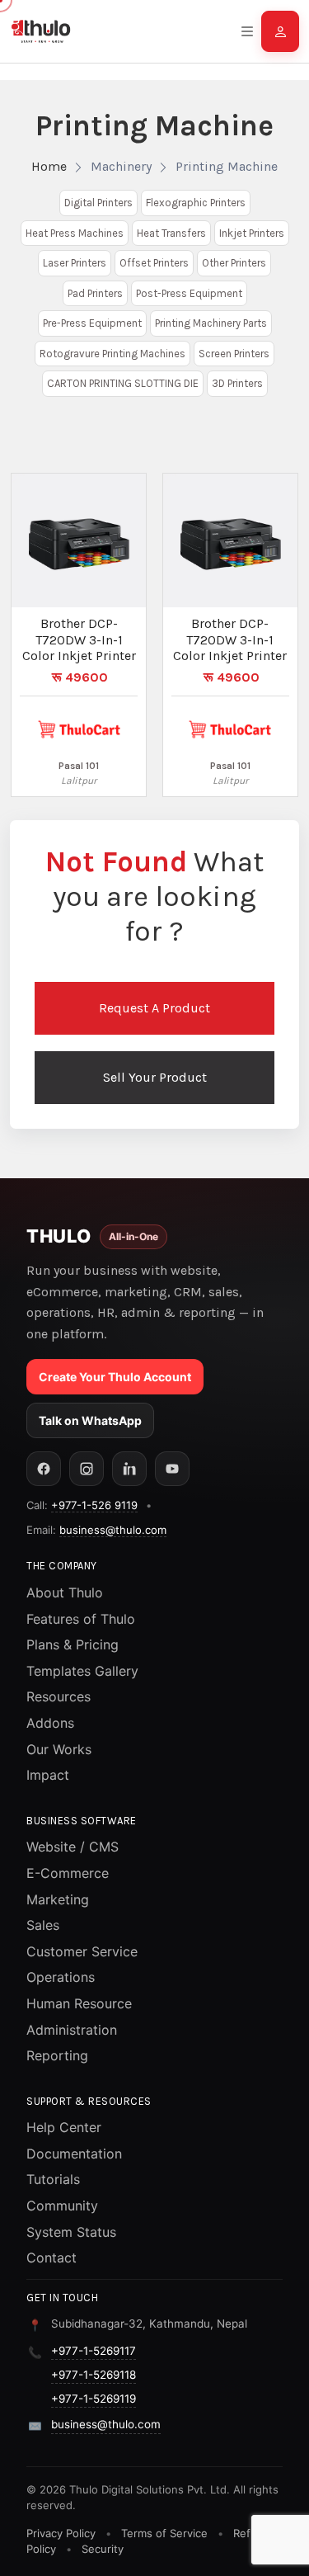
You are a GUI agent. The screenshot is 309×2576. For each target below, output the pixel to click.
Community (62, 2206)
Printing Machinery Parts (211, 323)
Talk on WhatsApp (90, 1420)
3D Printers (237, 383)
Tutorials (53, 2179)
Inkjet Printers (252, 233)
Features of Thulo (81, 1619)
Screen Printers (234, 354)
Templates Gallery (82, 1671)
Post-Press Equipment (189, 293)
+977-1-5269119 (94, 2399)
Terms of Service (164, 2533)
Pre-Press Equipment (92, 323)
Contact (51, 2258)
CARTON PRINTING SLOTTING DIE (123, 383)
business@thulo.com (113, 1530)
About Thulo (65, 1592)
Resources (59, 1696)
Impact (48, 1775)
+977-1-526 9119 (94, 1505)
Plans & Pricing (73, 1644)
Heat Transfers (171, 233)
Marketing (58, 1899)
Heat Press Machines (75, 233)
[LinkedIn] (129, 1469)
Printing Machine (227, 166)
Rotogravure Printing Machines (112, 354)
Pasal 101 (79, 766)
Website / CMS (73, 1847)
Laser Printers (75, 263)
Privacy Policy (61, 2533)
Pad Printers (95, 293)
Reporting (57, 2055)
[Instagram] (87, 1469)
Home (49, 166)
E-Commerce (68, 1873)
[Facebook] (44, 1469)
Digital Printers (98, 203)
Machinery (121, 166)
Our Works (59, 1749)
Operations (61, 1977)
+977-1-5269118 (94, 2375)
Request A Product (154, 1008)
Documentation (74, 2154)
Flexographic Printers (196, 203)
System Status (71, 2232)
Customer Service (82, 1951)
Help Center (64, 2127)
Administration (72, 2030)
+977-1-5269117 (94, 2351)
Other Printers (234, 263)
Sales (43, 1925)
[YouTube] (172, 1469)
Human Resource (79, 2003)
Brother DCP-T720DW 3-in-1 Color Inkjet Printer (79, 639)
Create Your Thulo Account (115, 1377)
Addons (50, 1723)
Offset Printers (154, 263)
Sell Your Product (155, 1077)
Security (103, 2549)
